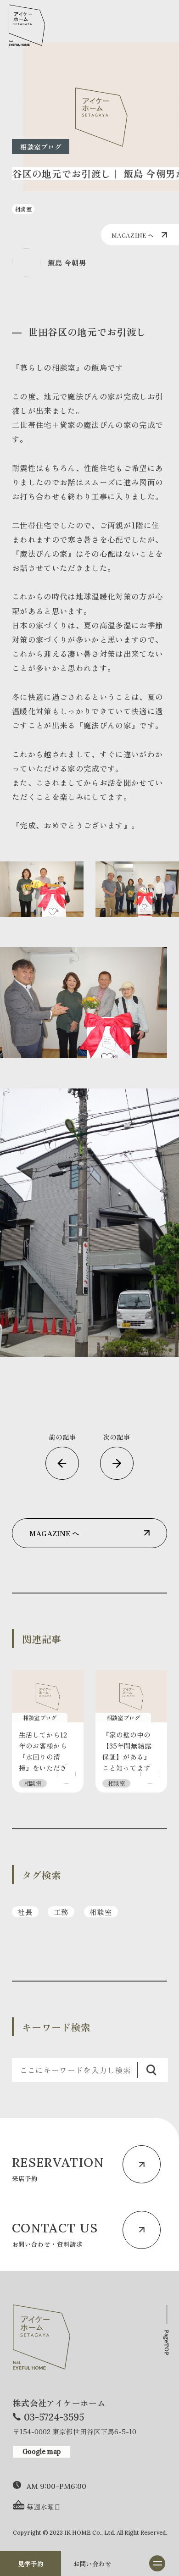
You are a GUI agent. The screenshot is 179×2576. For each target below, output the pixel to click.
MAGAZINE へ (132, 235)
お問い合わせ (92, 2564)
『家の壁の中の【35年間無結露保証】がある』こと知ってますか (127, 1757)
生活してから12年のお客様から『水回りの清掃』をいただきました (43, 1757)
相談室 (101, 1912)
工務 (61, 1912)
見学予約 (31, 2564)
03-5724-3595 (54, 2417)
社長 (25, 1912)
